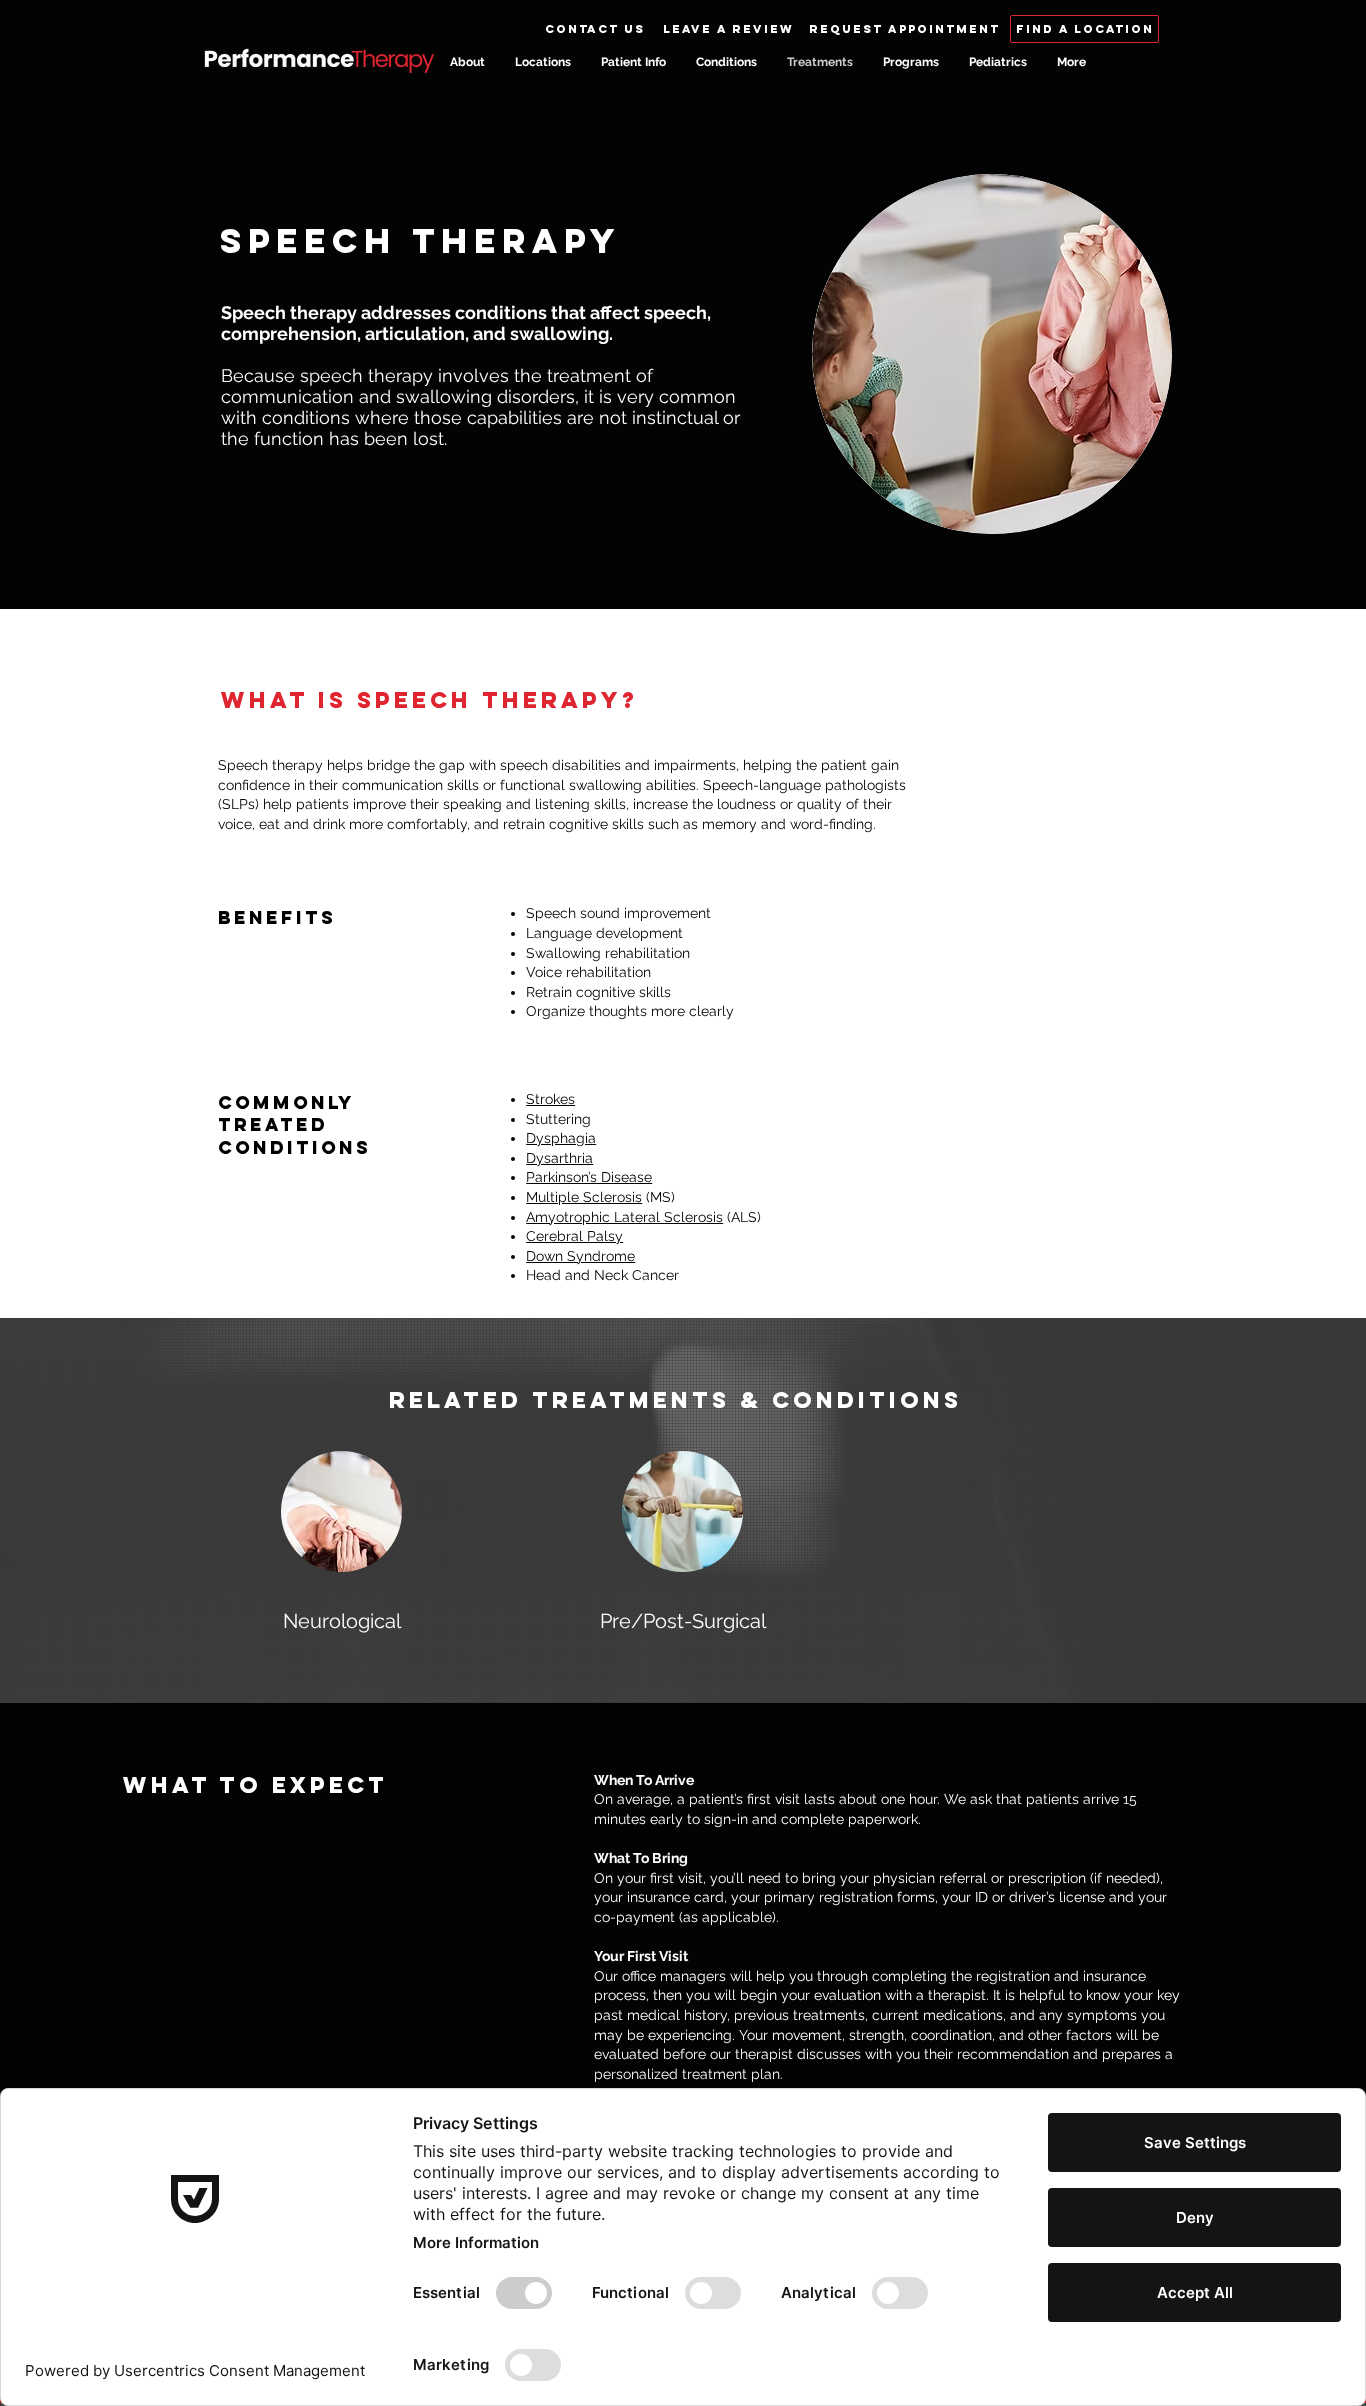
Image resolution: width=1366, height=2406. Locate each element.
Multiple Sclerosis (584, 1197)
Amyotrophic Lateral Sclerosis (624, 1217)
